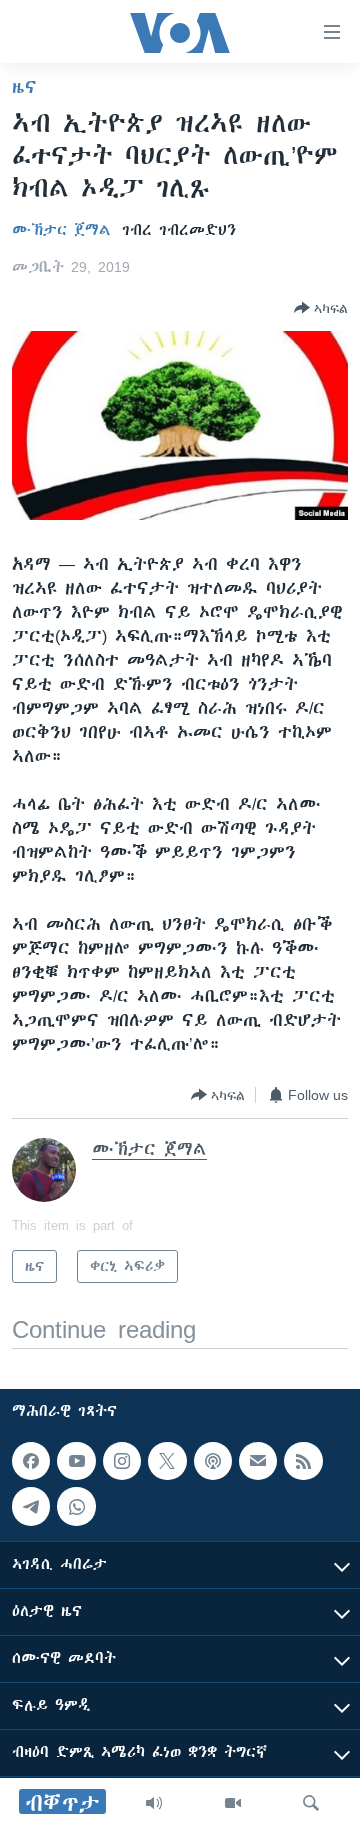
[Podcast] (213, 1461)
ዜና (24, 87)
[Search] (311, 1803)
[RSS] (303, 1461)
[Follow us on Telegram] (31, 1506)
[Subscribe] (258, 1461)
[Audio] (154, 1803)
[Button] (321, 308)
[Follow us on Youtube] (76, 1461)
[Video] (233, 1803)
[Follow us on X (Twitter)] (167, 1461)
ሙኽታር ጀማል (61, 230)
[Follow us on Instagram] (122, 1461)
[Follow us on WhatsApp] (76, 1506)
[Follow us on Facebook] (31, 1461)
